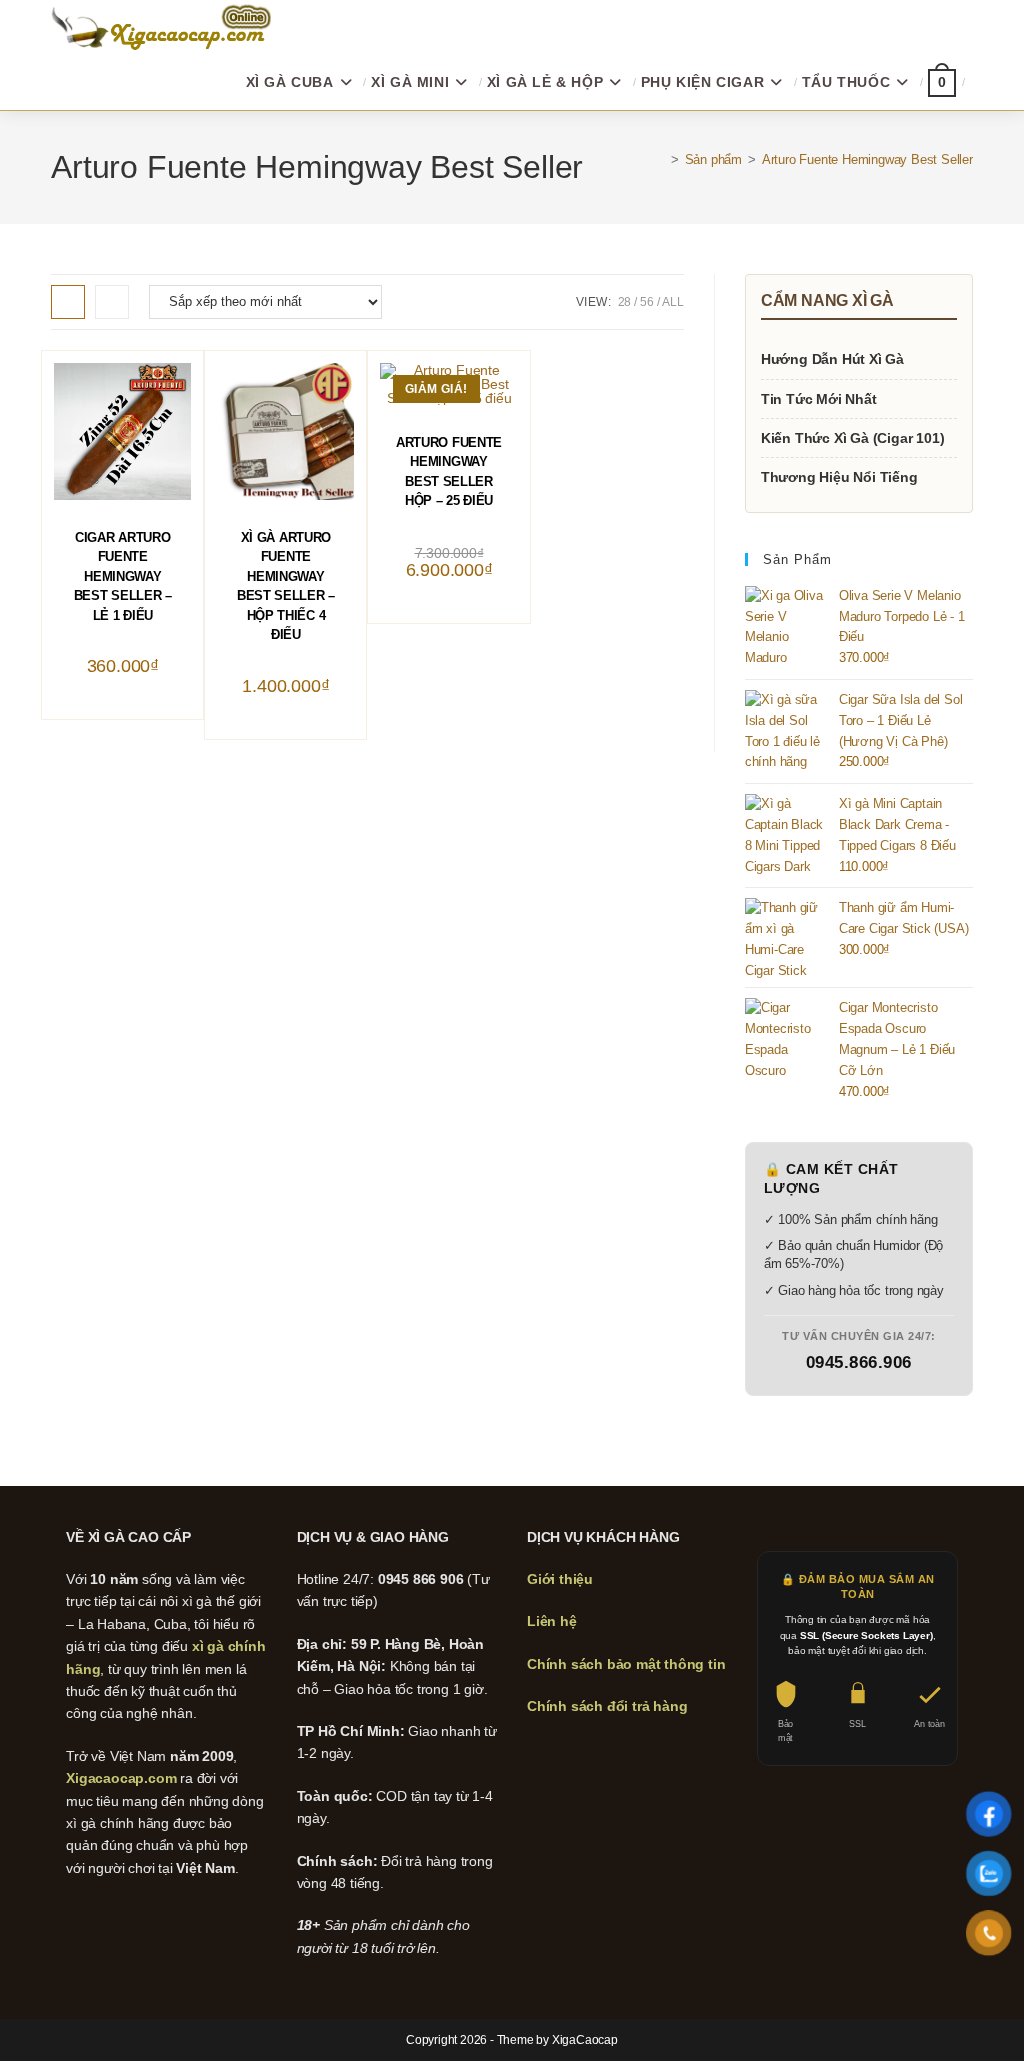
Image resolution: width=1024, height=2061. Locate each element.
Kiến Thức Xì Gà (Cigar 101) (853, 438)
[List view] (112, 302)
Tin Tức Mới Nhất (819, 399)
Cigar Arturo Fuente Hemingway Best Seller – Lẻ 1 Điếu (123, 576)
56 (647, 302)
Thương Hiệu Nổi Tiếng (839, 477)
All (672, 302)
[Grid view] (68, 302)
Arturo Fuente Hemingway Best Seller (867, 159)
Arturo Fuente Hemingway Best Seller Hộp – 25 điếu (449, 472)
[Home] (660, 159)
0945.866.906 (859, 1362)
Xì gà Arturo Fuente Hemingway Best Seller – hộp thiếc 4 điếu (286, 586)
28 (625, 302)
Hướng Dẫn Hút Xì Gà (832, 359)
